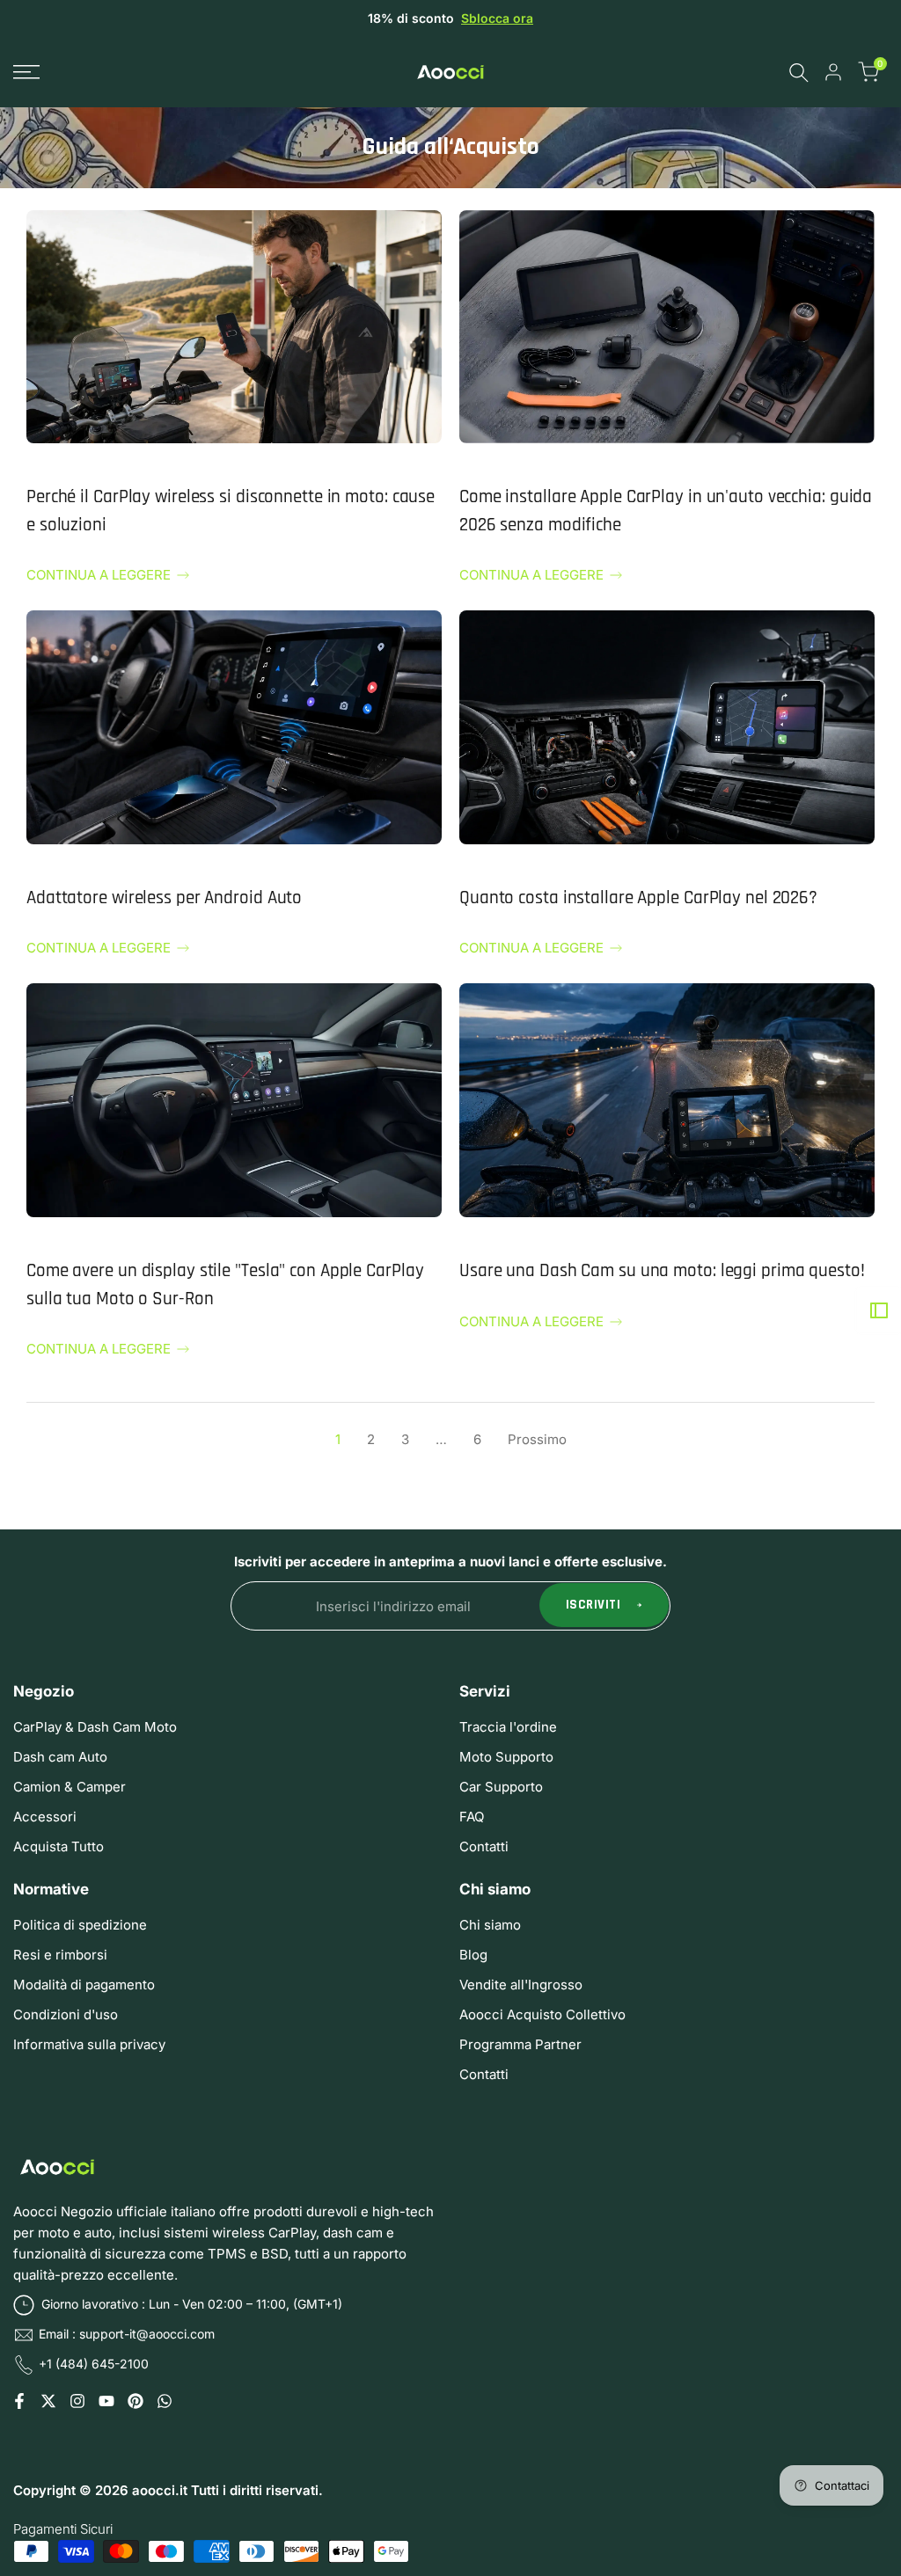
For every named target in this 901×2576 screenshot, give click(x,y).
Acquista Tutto (59, 1846)
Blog (473, 1955)
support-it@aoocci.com (147, 2334)
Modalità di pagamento (84, 1985)
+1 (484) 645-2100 (94, 2364)
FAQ (472, 1817)
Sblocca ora (497, 18)
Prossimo (537, 1439)
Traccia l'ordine (508, 1727)
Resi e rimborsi (60, 1955)
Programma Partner (520, 2044)
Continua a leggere (99, 575)
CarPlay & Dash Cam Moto (95, 1727)
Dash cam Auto (60, 1757)
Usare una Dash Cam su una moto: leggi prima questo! (662, 1270)
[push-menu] (26, 72)
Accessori (45, 1817)
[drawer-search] (799, 73)
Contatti (484, 1846)
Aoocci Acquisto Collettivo (542, 2014)
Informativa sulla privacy (89, 2044)
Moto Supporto (506, 1757)
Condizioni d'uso (66, 2014)
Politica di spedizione (80, 1925)
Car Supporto (501, 1787)
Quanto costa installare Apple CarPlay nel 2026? (638, 898)
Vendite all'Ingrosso (521, 1985)
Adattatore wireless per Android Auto (164, 898)
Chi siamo (490, 1925)
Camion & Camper (70, 1787)
